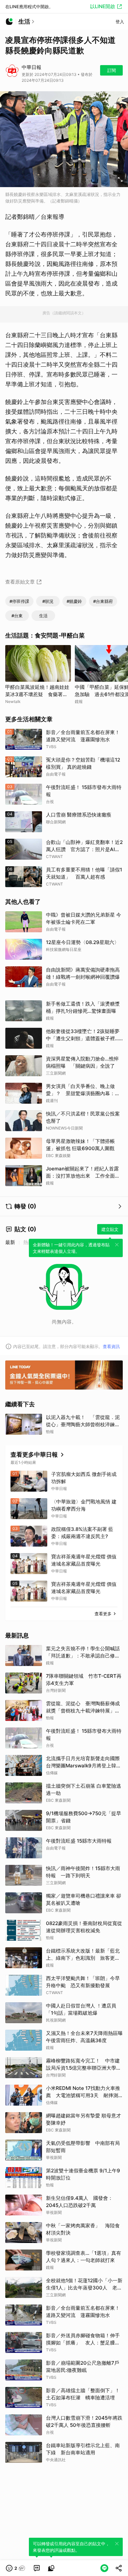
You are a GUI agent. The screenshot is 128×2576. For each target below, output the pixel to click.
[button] (16, 2568)
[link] (37, 2568)
